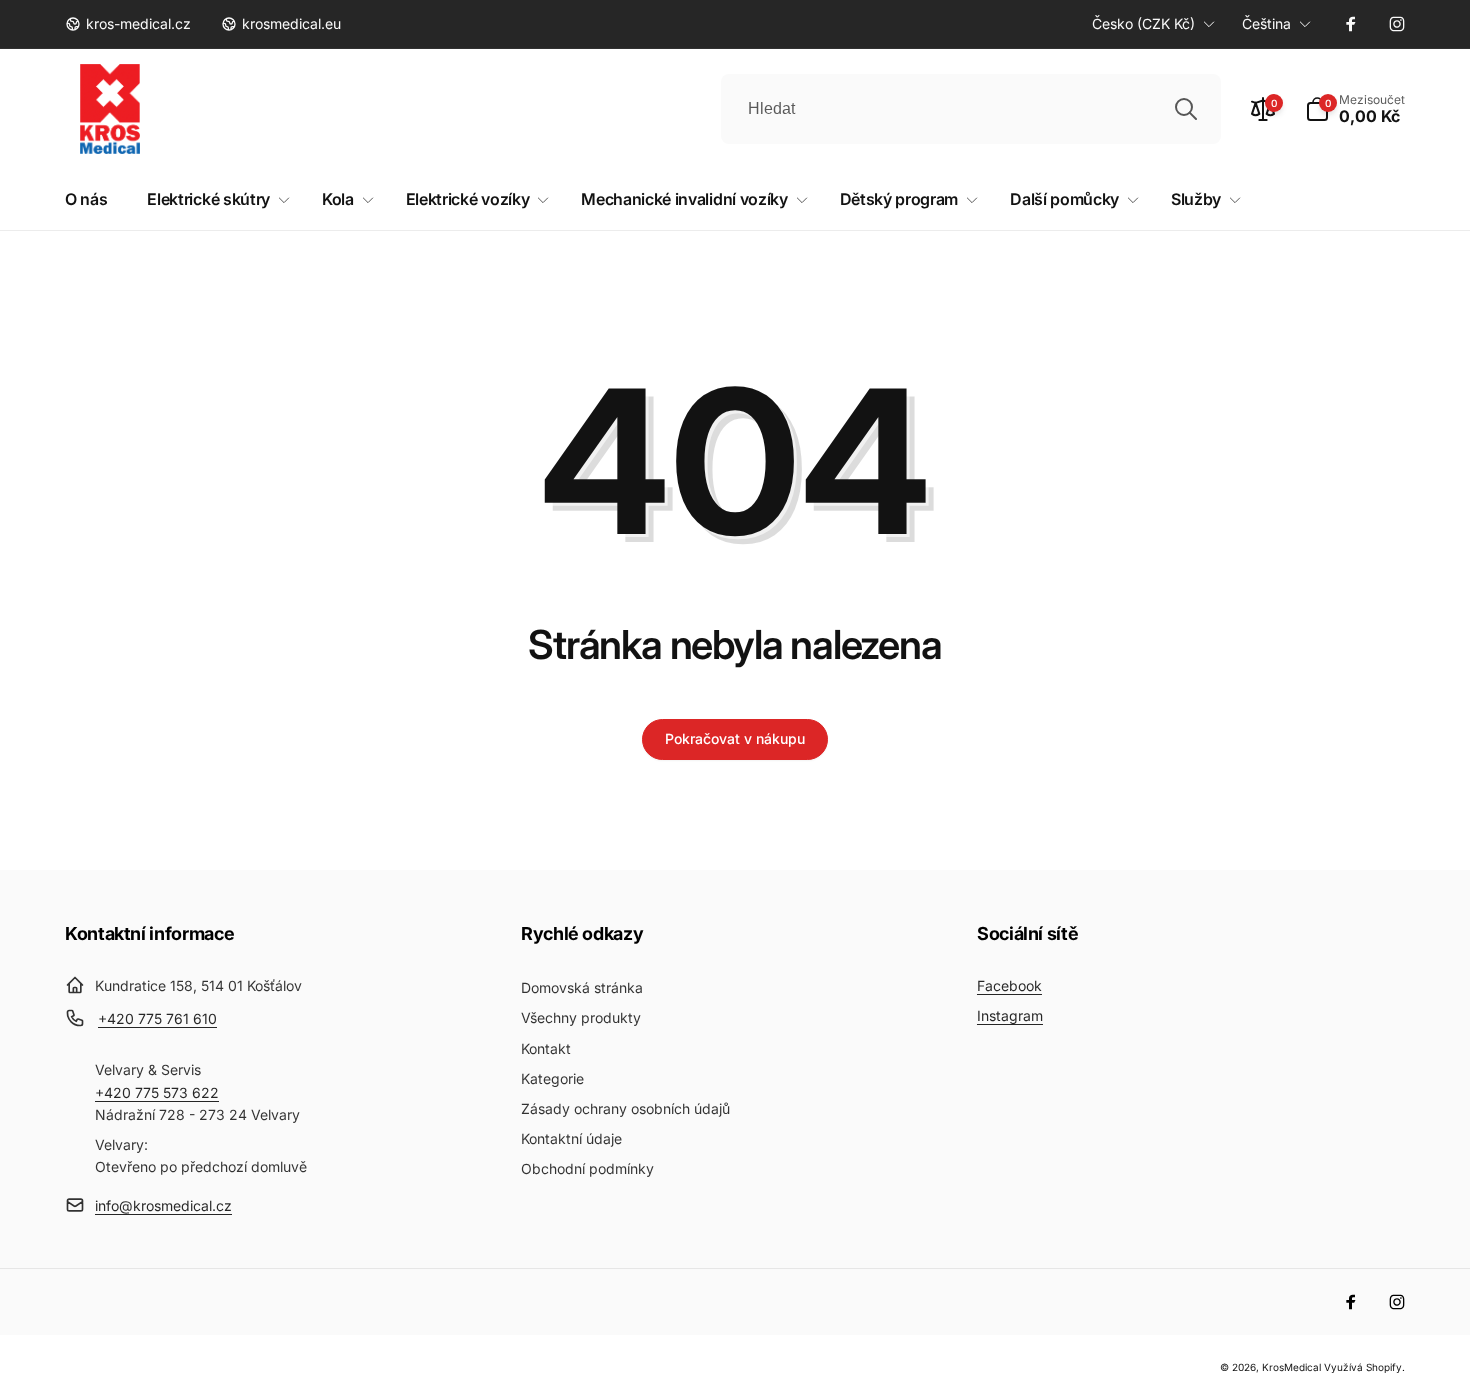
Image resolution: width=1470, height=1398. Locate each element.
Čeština (1266, 23)
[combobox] (971, 109)
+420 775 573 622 (157, 1092)
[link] (128, 24)
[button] (1355, 109)
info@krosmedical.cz (163, 1205)
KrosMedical (1291, 1367)
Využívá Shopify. (1364, 1367)
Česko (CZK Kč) (1143, 23)
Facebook (1009, 985)
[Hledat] (1186, 109)
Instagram (1010, 1015)
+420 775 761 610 (157, 1018)
